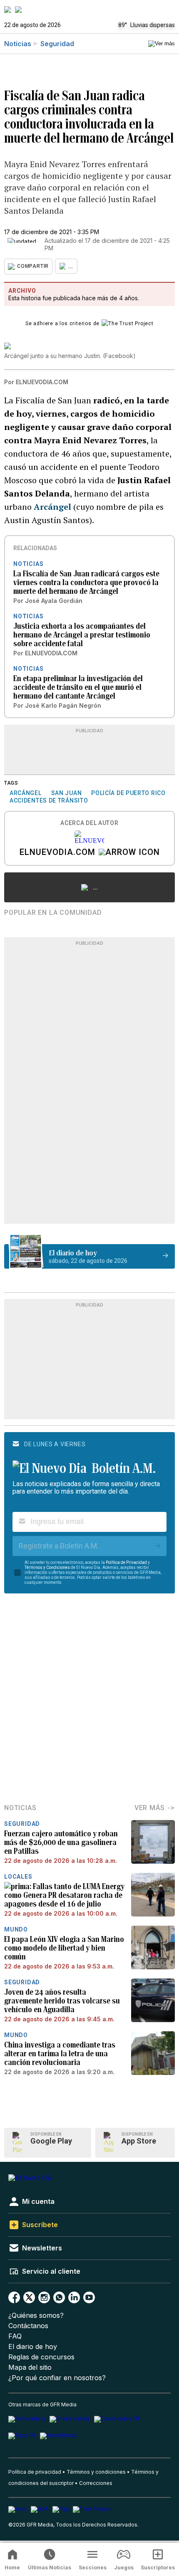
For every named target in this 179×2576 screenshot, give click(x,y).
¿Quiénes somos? (36, 2315)
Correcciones (96, 2483)
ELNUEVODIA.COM (57, 853)
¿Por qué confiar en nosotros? (57, 2378)
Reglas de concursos (41, 2357)
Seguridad (57, 44)
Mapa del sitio (30, 2367)
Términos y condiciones (96, 2472)
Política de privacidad (35, 2472)
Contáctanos (28, 2326)
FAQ (15, 2336)
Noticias (18, 44)
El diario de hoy (33, 2347)
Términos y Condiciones (47, 1567)
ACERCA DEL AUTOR (89, 823)
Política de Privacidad (126, 1562)
